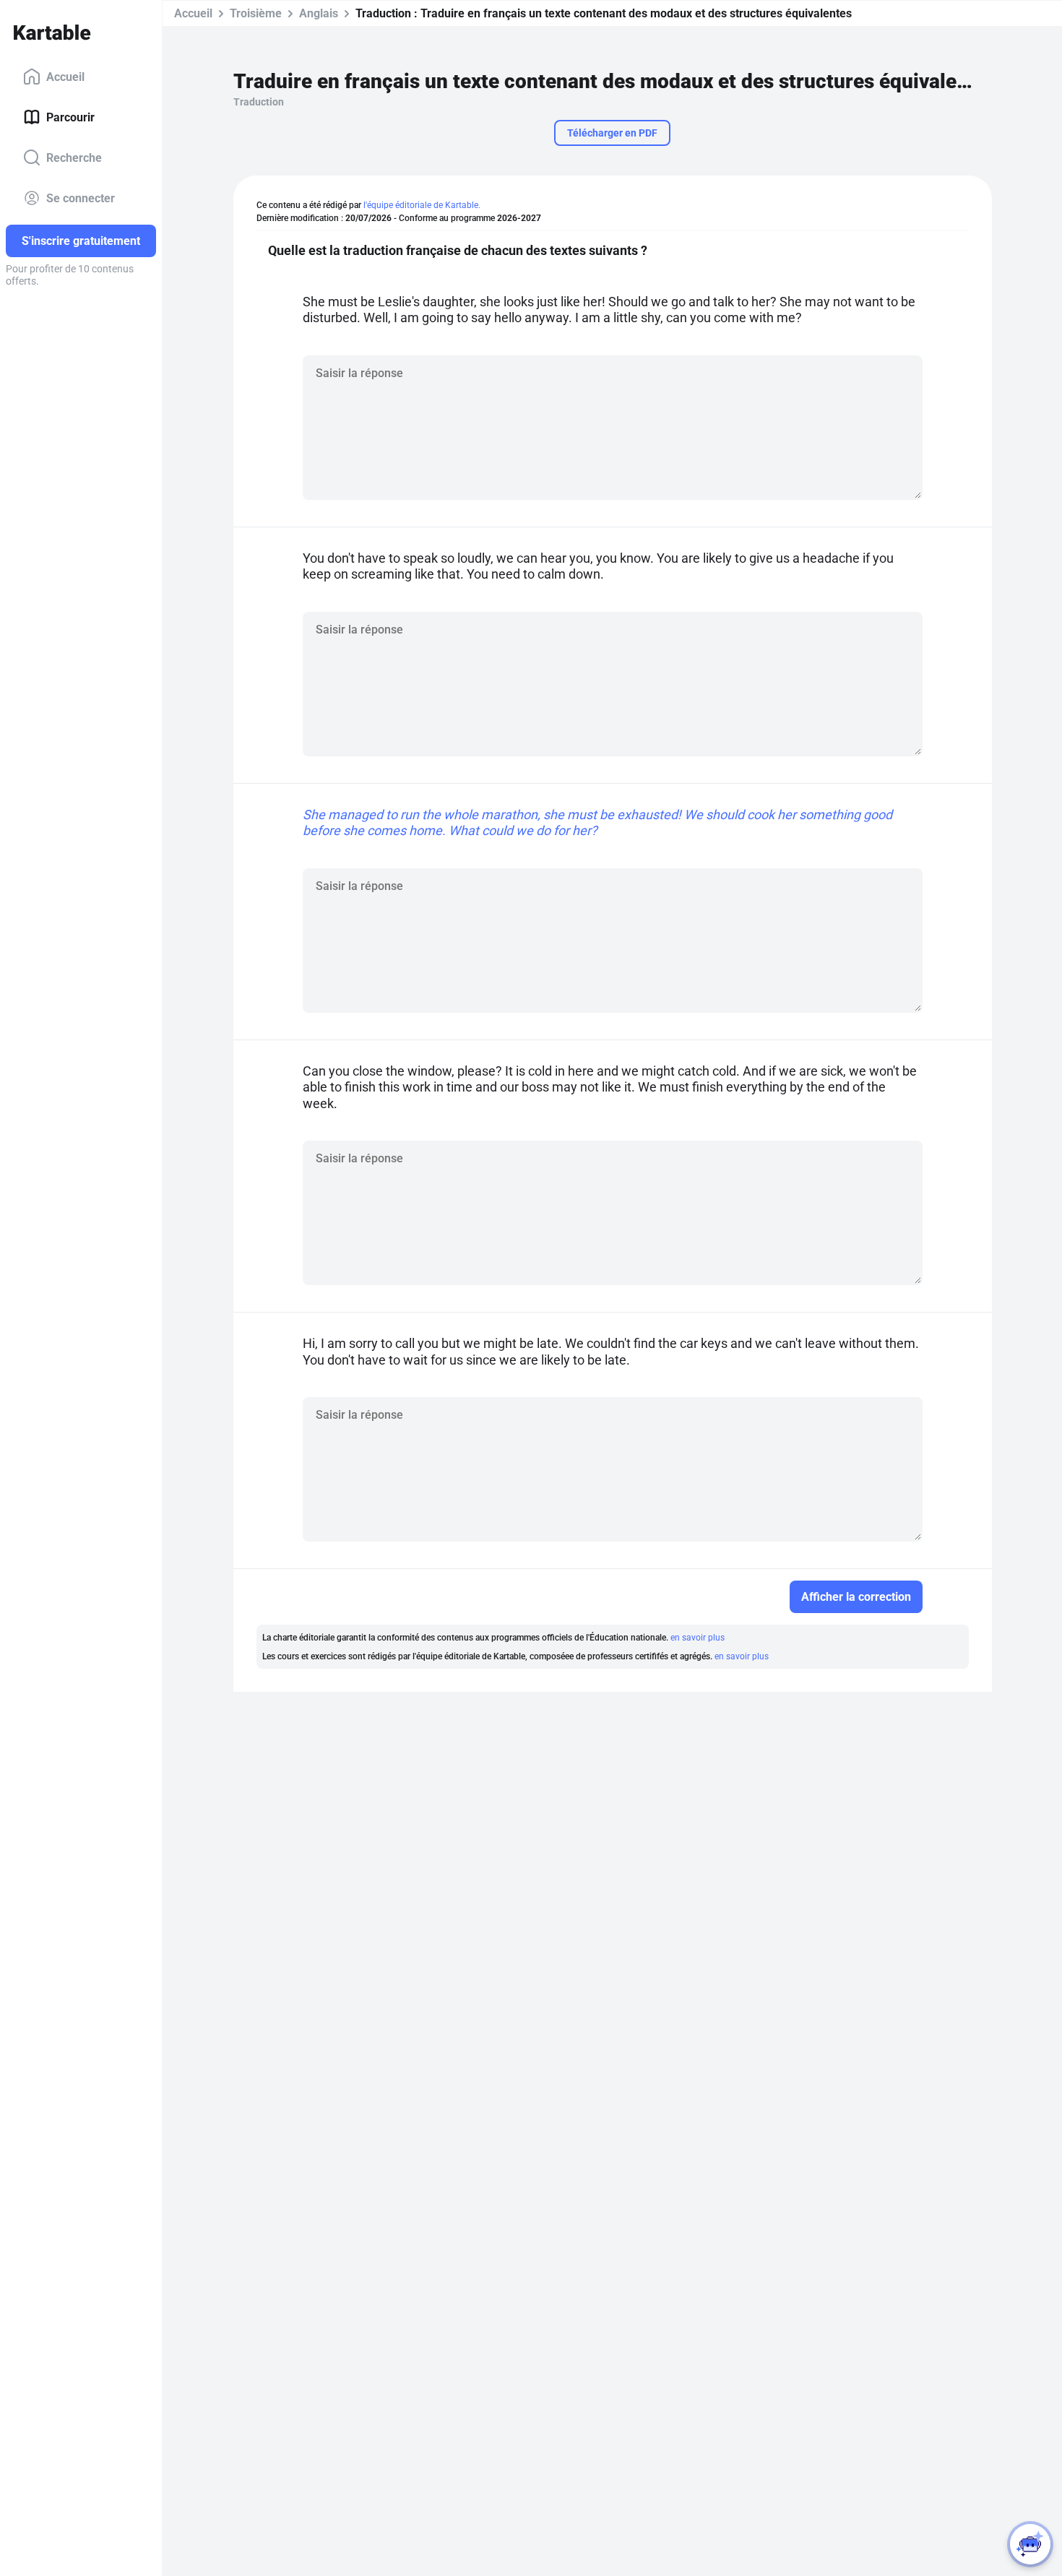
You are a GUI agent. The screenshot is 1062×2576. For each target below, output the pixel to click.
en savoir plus (698, 1638)
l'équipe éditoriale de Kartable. (422, 205)
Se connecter (81, 198)
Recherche (74, 157)
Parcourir (70, 117)
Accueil (65, 76)
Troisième (256, 13)
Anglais (319, 13)
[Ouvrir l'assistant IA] (1030, 2544)
